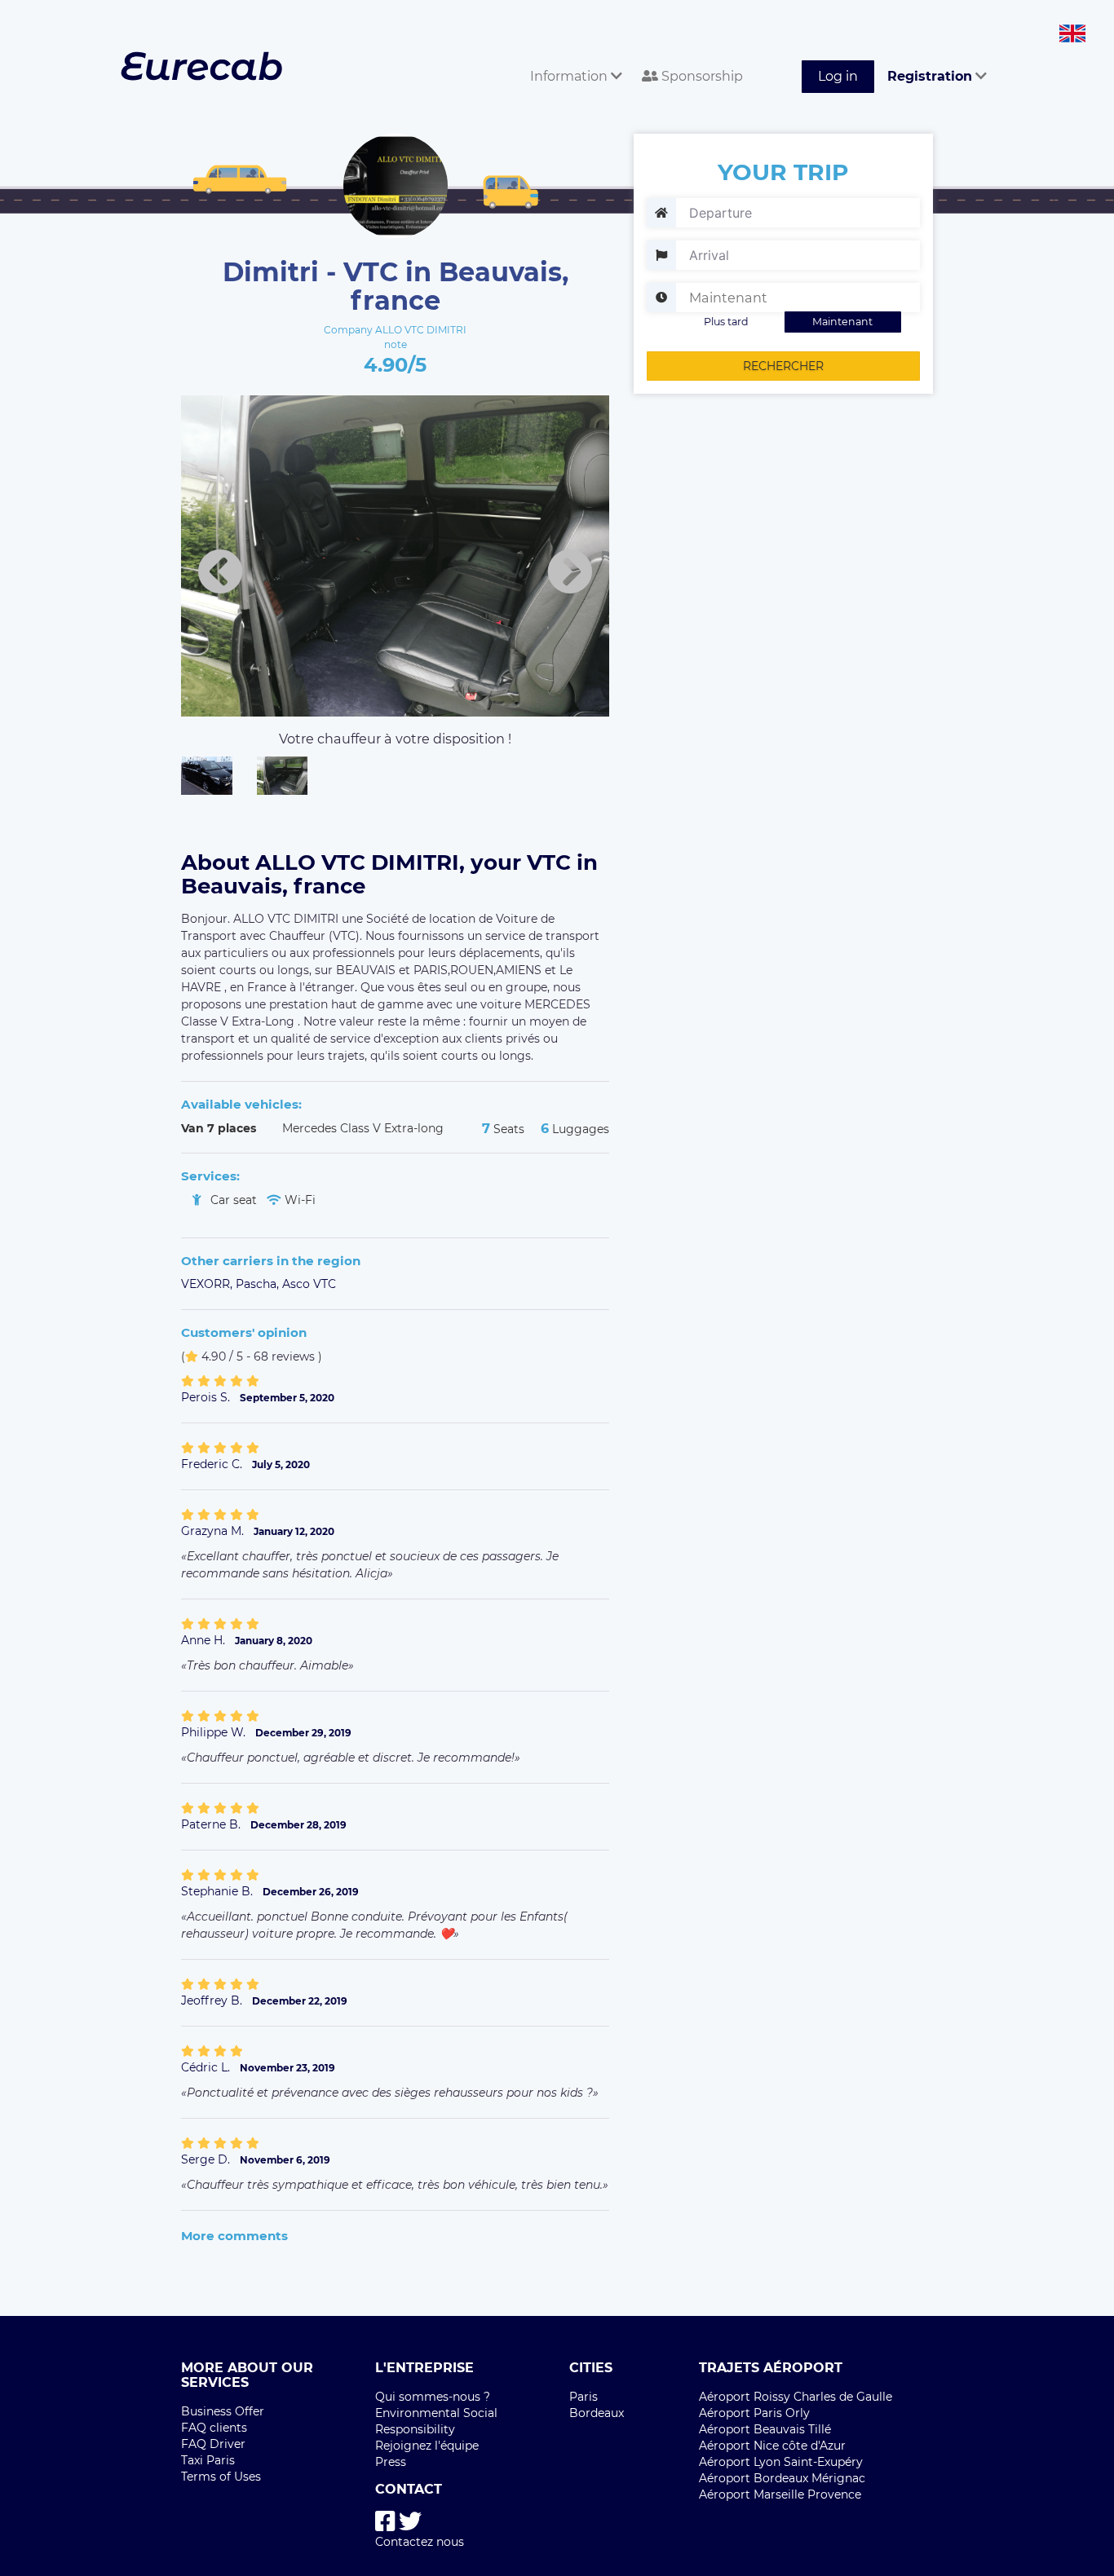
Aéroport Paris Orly (754, 2413)
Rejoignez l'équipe (427, 2446)
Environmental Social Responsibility (436, 2421)
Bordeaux (597, 2413)
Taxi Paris (208, 2460)
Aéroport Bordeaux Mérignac (782, 2478)
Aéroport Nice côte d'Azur (772, 2446)
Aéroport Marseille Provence (780, 2494)
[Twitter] (410, 2522)
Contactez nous (420, 2542)
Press (391, 2462)
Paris (584, 2397)
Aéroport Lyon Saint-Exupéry (781, 2462)
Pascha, (259, 1284)
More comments (234, 2236)
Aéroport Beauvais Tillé (765, 2429)
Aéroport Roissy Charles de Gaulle (796, 2397)
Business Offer (223, 2411)
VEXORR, (208, 1284)
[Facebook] (385, 2522)
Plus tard (726, 322)
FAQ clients (214, 2428)
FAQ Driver (213, 2444)
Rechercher (783, 366)
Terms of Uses (221, 2477)
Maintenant (842, 322)
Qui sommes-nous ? (433, 2397)
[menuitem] (573, 58)
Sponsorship (701, 76)
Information (570, 76)
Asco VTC (309, 1284)
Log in (838, 76)
